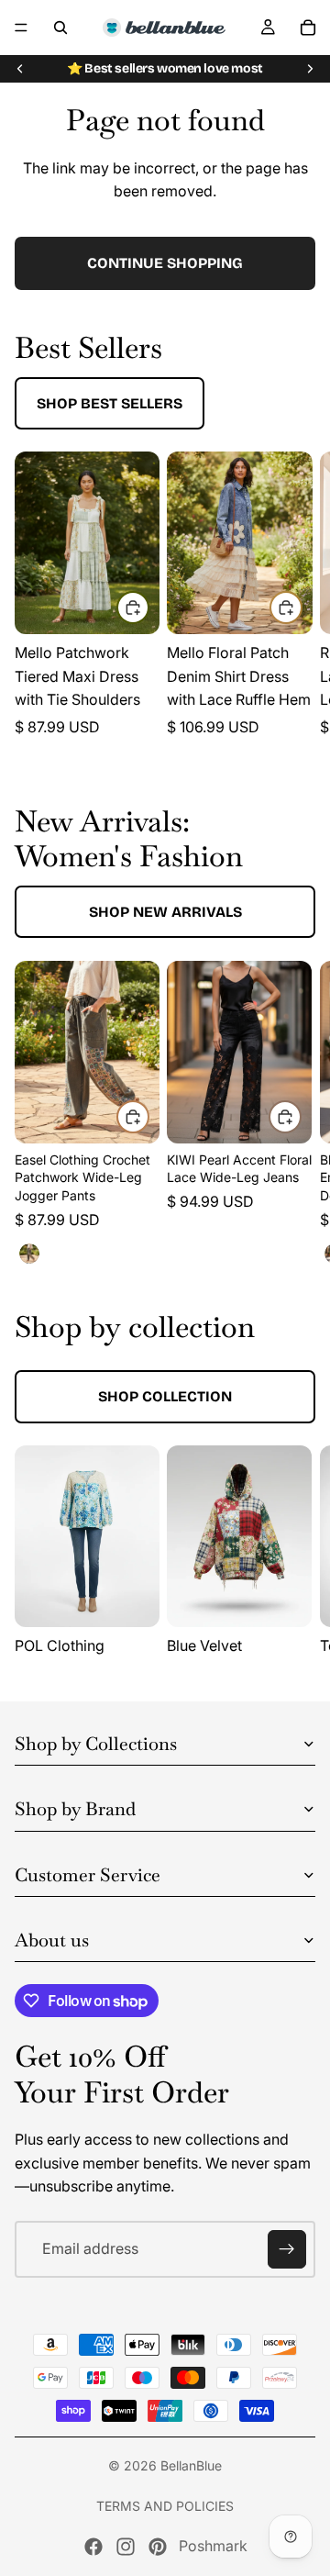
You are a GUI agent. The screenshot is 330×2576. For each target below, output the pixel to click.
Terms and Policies (165, 2506)
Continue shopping (165, 263)
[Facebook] (93, 2547)
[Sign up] (287, 2249)
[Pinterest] (158, 2547)
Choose (148, 607)
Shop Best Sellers (110, 403)
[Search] (60, 28)
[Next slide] (310, 69)
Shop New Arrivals (165, 912)
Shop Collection (165, 1396)
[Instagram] (126, 2547)
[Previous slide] (20, 69)
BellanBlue (191, 2465)
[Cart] (308, 28)
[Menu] (21, 28)
